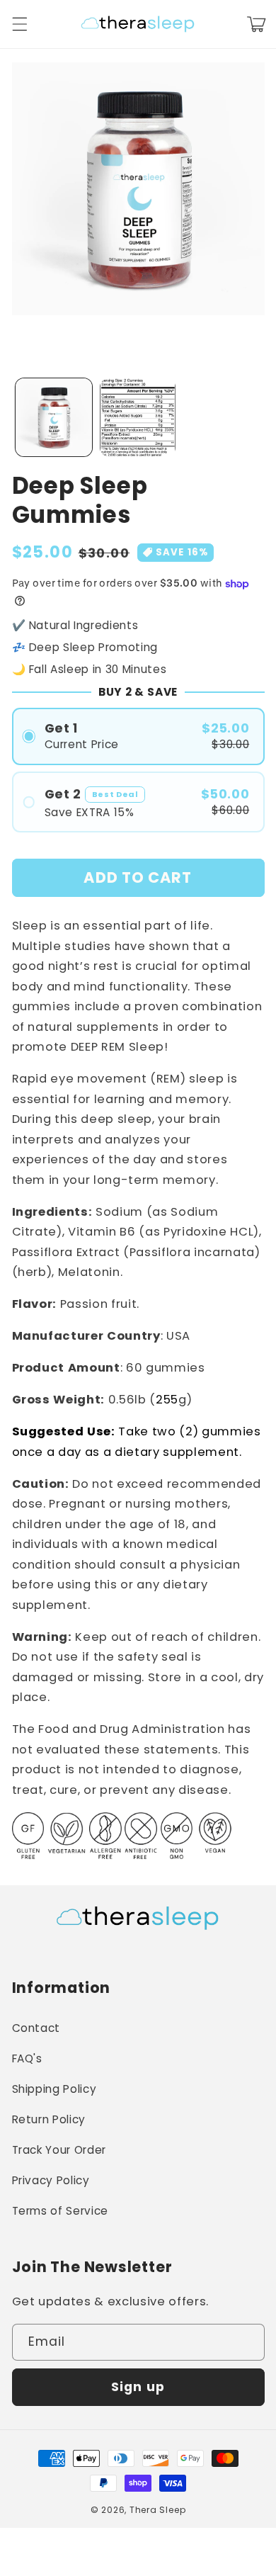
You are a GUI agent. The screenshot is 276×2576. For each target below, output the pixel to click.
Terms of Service (61, 2211)
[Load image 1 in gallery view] (54, 417)
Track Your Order (59, 2150)
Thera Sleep (157, 2510)
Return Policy (49, 2119)
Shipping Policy (54, 2089)
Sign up (138, 2387)
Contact (36, 2028)
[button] (19, 24)
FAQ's (27, 2058)
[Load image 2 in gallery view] (138, 417)
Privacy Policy (51, 2180)
